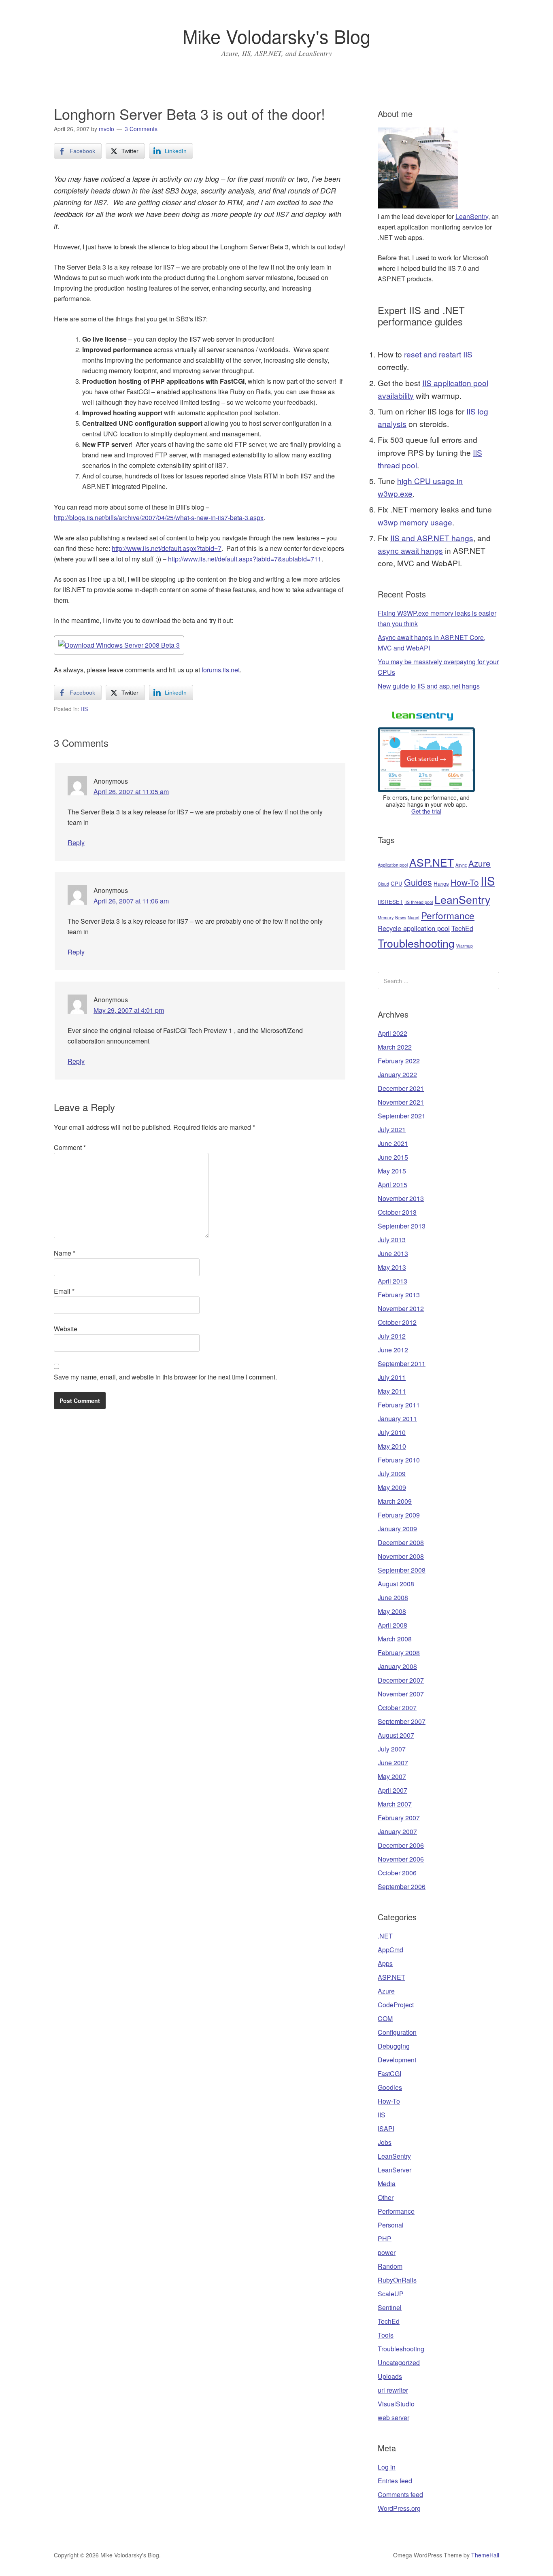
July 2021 (392, 1130)
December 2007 (401, 1680)
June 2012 (393, 1350)
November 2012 (401, 1308)
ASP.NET (432, 862)
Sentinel (390, 2307)
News (401, 917)
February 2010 (399, 1460)
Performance (448, 915)
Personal (391, 2225)
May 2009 (392, 1487)
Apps (385, 1963)
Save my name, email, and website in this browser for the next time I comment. (165, 1377)
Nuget (414, 917)
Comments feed (400, 2494)
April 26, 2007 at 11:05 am (131, 792)
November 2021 (401, 1102)
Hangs (441, 883)
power (387, 2252)
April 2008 (392, 1625)
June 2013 (393, 1253)
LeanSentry (472, 216)
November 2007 (401, 1694)
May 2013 (392, 1267)
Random (390, 2266)
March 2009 (395, 1501)
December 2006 (401, 1845)
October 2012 (397, 1322)
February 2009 (399, 1515)
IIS (84, 709)
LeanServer (395, 2170)
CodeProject (396, 2005)
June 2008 (393, 1597)
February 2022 (399, 1061)
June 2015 (393, 1157)
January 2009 (397, 1529)
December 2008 (401, 1542)
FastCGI (389, 2073)
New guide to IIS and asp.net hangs (429, 686)
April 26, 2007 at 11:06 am (131, 901)
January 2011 (397, 1419)
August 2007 (396, 1735)
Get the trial (426, 811)
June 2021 (393, 1143)
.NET (385, 1936)
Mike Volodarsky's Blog (276, 36)
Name (65, 1253)
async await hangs (410, 550)
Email (64, 1291)
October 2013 (397, 1212)
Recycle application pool (414, 928)
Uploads (390, 2376)
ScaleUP (391, 2294)
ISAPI (386, 2129)
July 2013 (392, 1240)
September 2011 (402, 1363)
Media (387, 2184)
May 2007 (392, 1776)
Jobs (385, 2142)
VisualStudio (396, 2404)
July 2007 (392, 1749)
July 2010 (392, 1432)
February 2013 (399, 1295)
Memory (386, 917)
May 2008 (392, 1611)
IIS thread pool (419, 902)
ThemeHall (485, 2555)
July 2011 (392, 1377)
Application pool (393, 865)
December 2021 (401, 1088)
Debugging (394, 2046)
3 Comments (141, 129)
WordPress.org (399, 2508)
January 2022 (397, 1074)
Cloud (383, 884)
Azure (480, 863)
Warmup (465, 946)
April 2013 (392, 1281)
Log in (387, 2467)
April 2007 (392, 1790)
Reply (76, 843)
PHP (385, 2239)
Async (461, 865)
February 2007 (399, 1818)
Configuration (397, 2032)
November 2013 (401, 1198)
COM (385, 2018)
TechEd (462, 928)
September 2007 (402, 1721)
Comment (70, 1147)
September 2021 (402, 1116)
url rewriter (393, 2390)
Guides (418, 882)
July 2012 (392, 1336)
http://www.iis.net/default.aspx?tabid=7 (167, 548)
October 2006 (397, 1873)
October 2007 (397, 1708)
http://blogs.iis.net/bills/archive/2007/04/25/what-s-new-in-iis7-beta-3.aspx (159, 518)
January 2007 (397, 1831)
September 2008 (402, 1570)
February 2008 (399, 1653)
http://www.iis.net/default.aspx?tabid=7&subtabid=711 (245, 559)
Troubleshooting (416, 943)
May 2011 (392, 1391)
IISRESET (390, 902)
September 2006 (402, 1886)
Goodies (390, 2087)
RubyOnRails (397, 2280)
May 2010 (392, 1446)
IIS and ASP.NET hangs (432, 538)
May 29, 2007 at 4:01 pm (129, 1010)
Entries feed (395, 2481)
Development (397, 2060)
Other (386, 2197)
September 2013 (402, 1226)
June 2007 (393, 1763)
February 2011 (399, 1405)
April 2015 (392, 1185)
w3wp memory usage (415, 522)
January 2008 (397, 1666)
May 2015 (392, 1171)
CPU (397, 883)
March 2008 (395, 1639)
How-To (465, 882)
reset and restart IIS (438, 354)
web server (393, 2418)
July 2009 (392, 1474)
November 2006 (401, 1859)
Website (66, 1329)
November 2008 (401, 1556)
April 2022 (392, 1033)
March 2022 (395, 1047)
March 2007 (395, 1804)
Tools (386, 2335)
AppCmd (390, 1950)
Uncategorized (399, 2362)
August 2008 (396, 1584)
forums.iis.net (221, 670)
